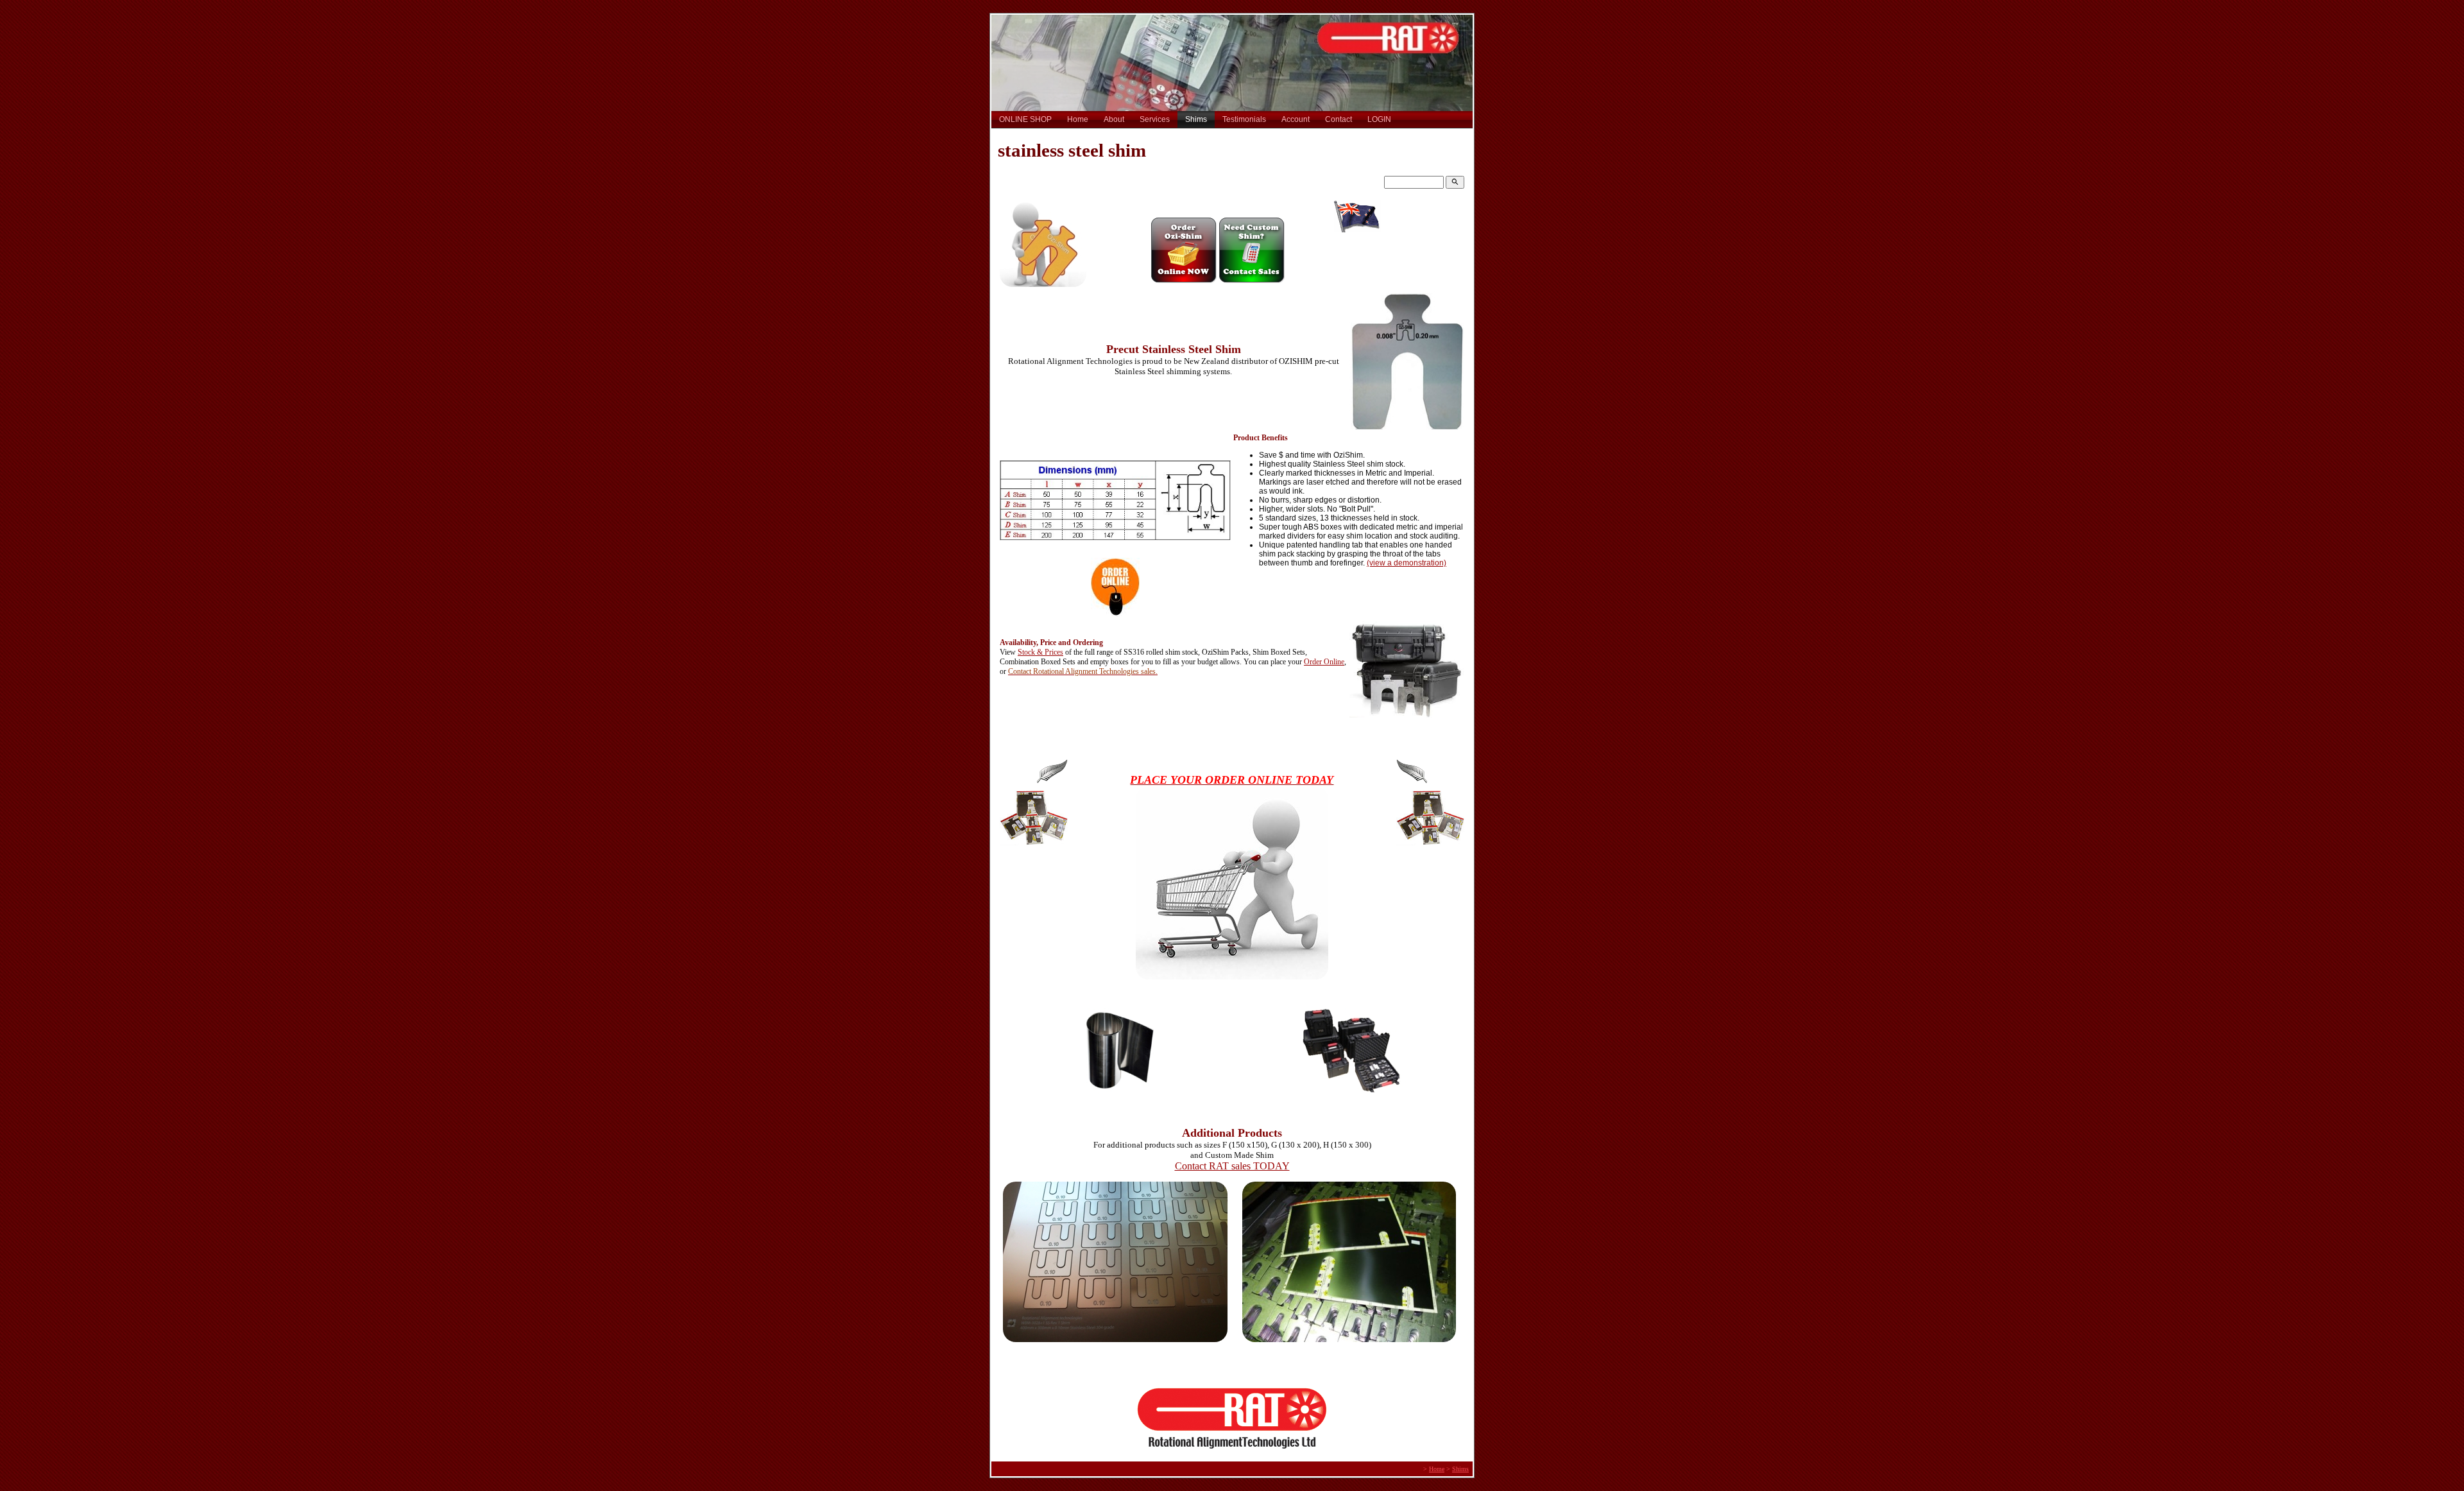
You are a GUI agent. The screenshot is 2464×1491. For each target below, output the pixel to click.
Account (1296, 119)
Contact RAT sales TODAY (1232, 1166)
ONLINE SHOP (1025, 119)
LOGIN (1379, 119)
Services (1155, 119)
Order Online (1324, 662)
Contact (1339, 119)
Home (1078, 119)
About (1114, 119)
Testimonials (1244, 119)
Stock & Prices (1040, 652)
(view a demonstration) (1407, 563)
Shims (1196, 119)
